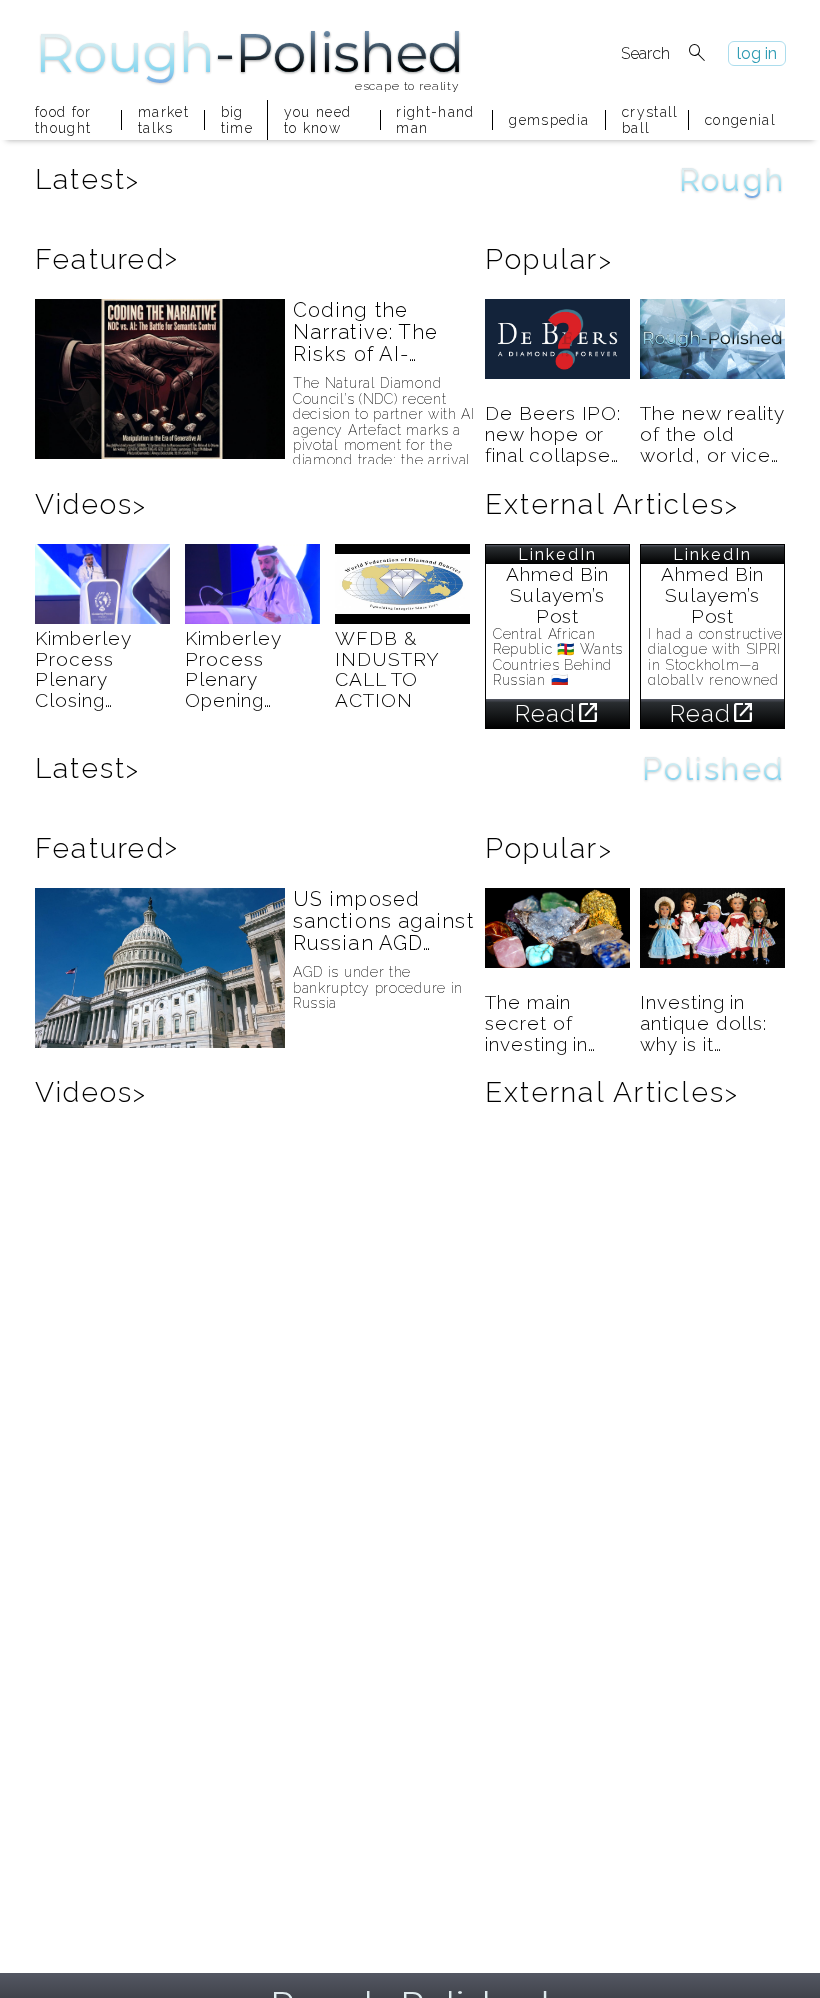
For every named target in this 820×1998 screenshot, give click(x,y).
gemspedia (549, 120)
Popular (549, 259)
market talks (163, 120)
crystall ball (647, 120)
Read (558, 713)
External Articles (612, 504)
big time (236, 120)
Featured (107, 259)
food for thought (63, 120)
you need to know (318, 120)
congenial (740, 120)
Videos (91, 504)
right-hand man (435, 120)
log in (757, 53)
